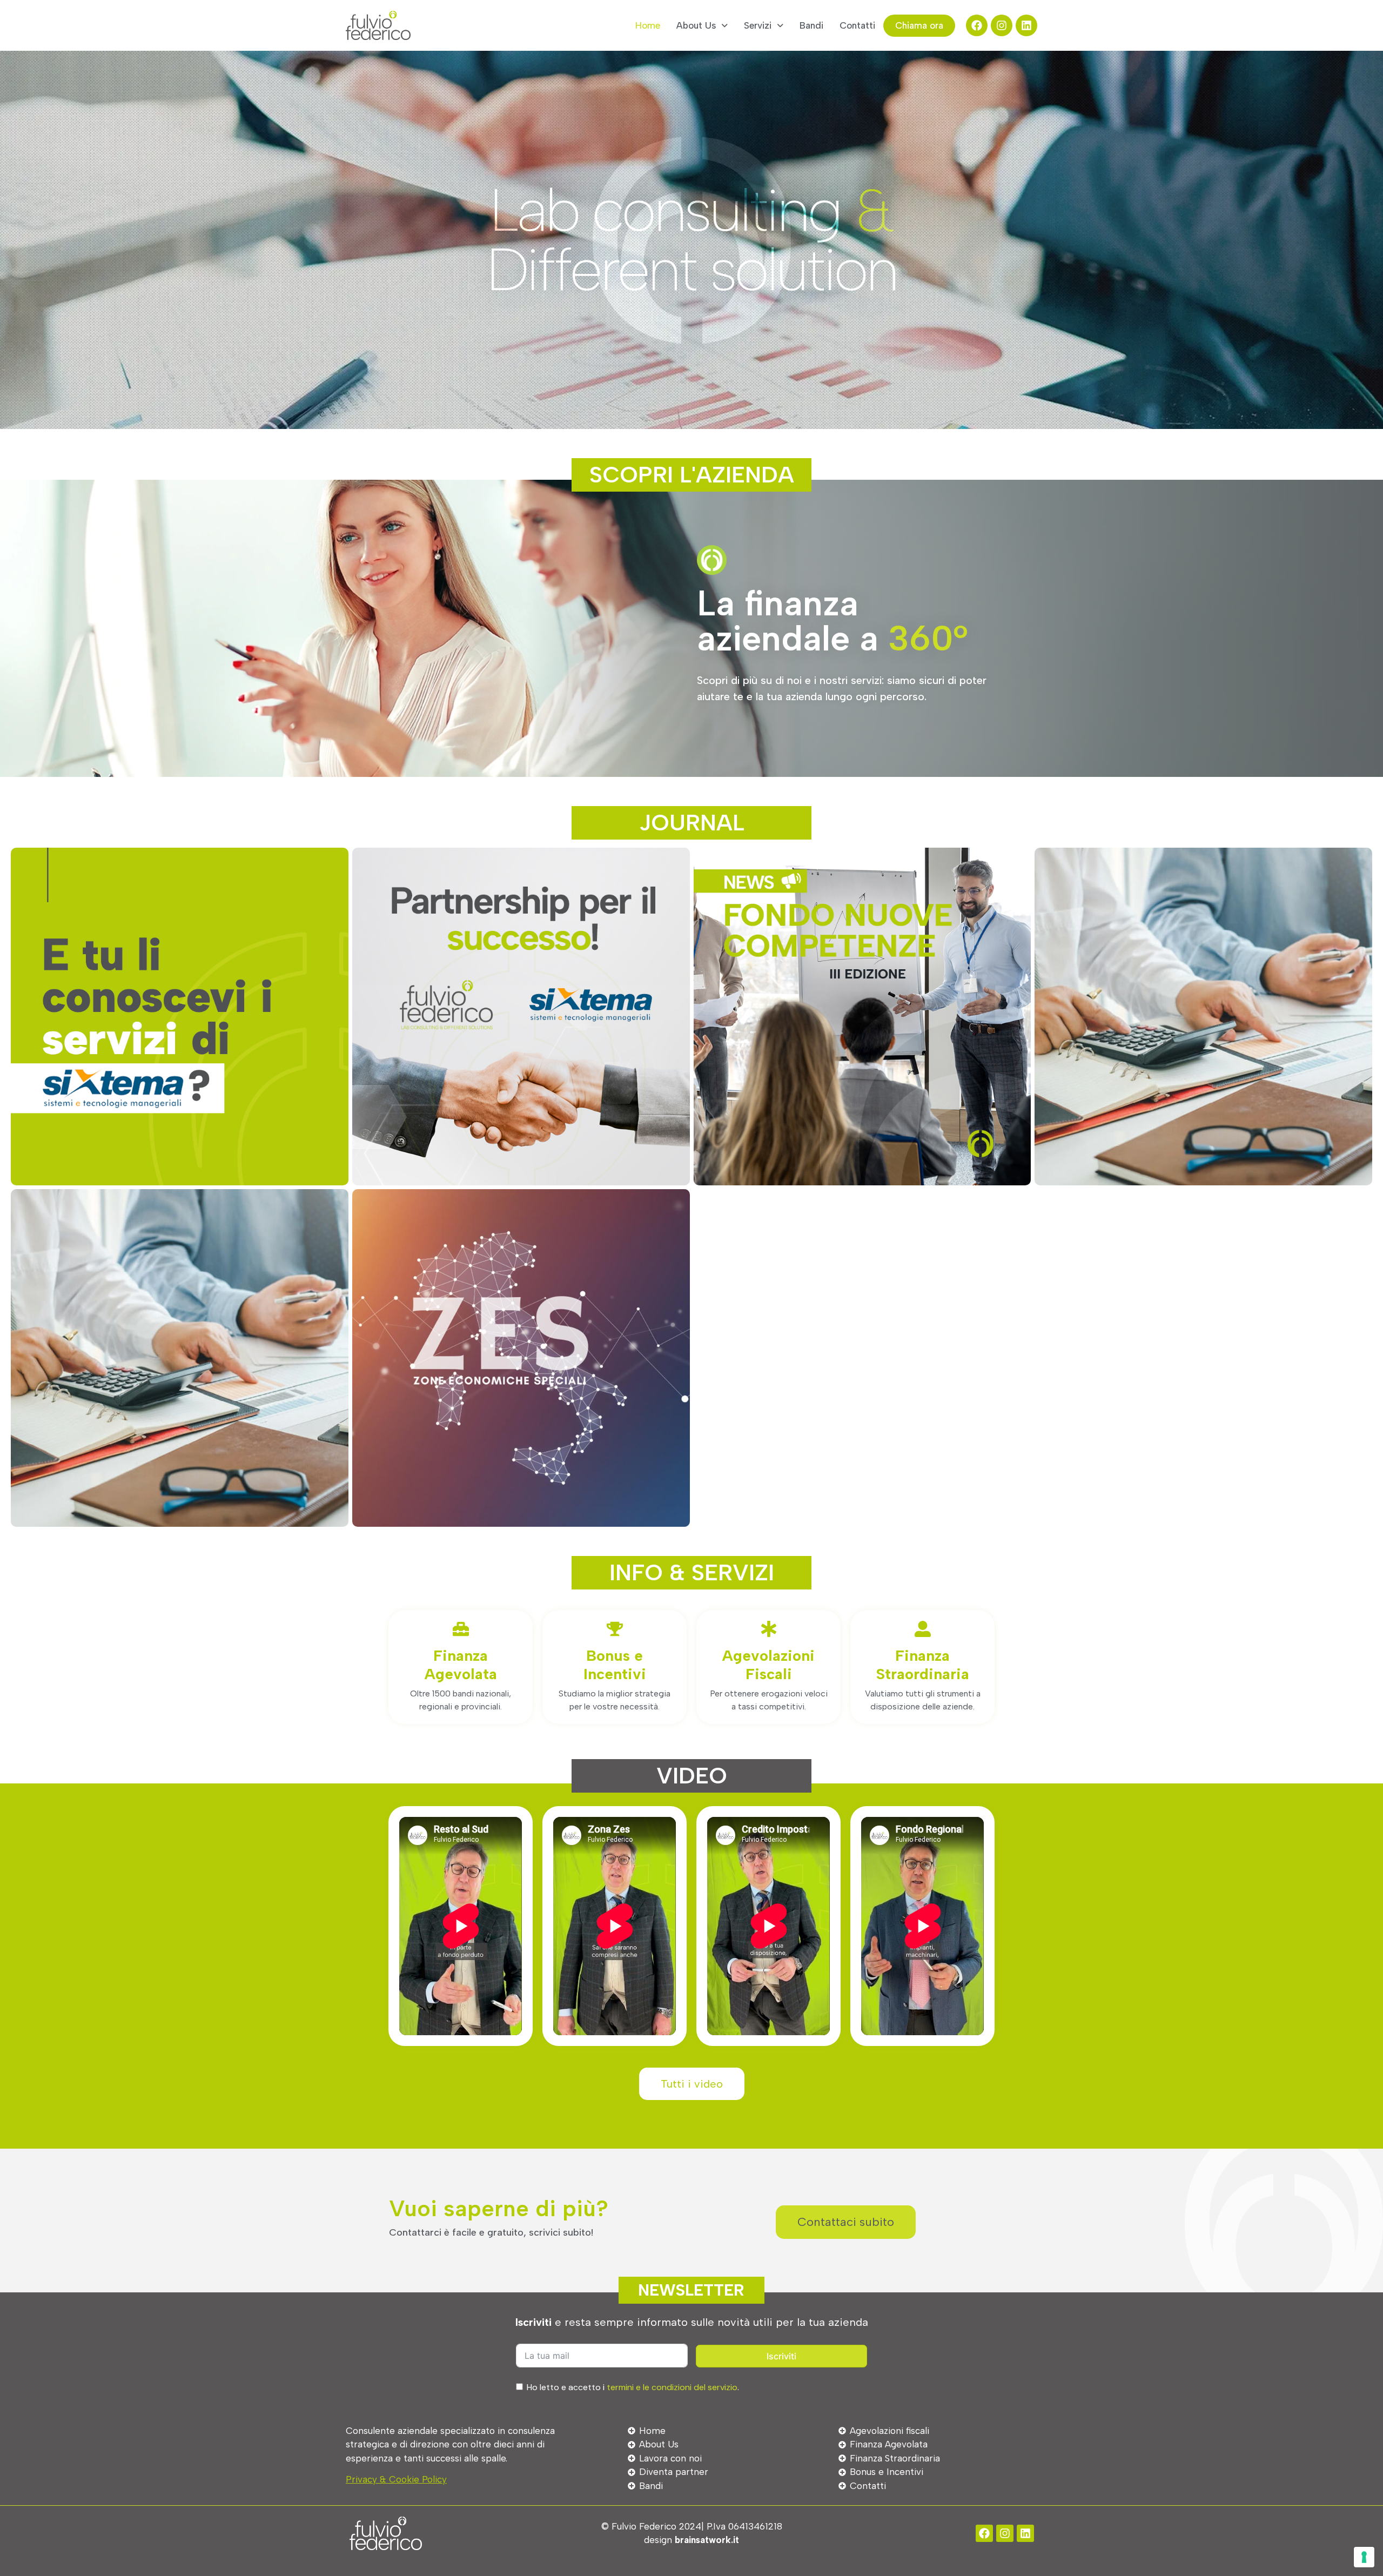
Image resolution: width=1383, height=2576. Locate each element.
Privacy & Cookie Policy (396, 2479)
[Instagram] (1002, 25)
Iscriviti (781, 2356)
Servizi (758, 25)
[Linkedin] (1026, 25)
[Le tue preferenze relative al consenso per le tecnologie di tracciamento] (1364, 2557)
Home (648, 25)
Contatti (857, 25)
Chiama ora (919, 25)
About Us (696, 25)
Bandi (811, 25)
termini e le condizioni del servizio (672, 2387)
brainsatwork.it (707, 2540)
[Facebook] (977, 25)
